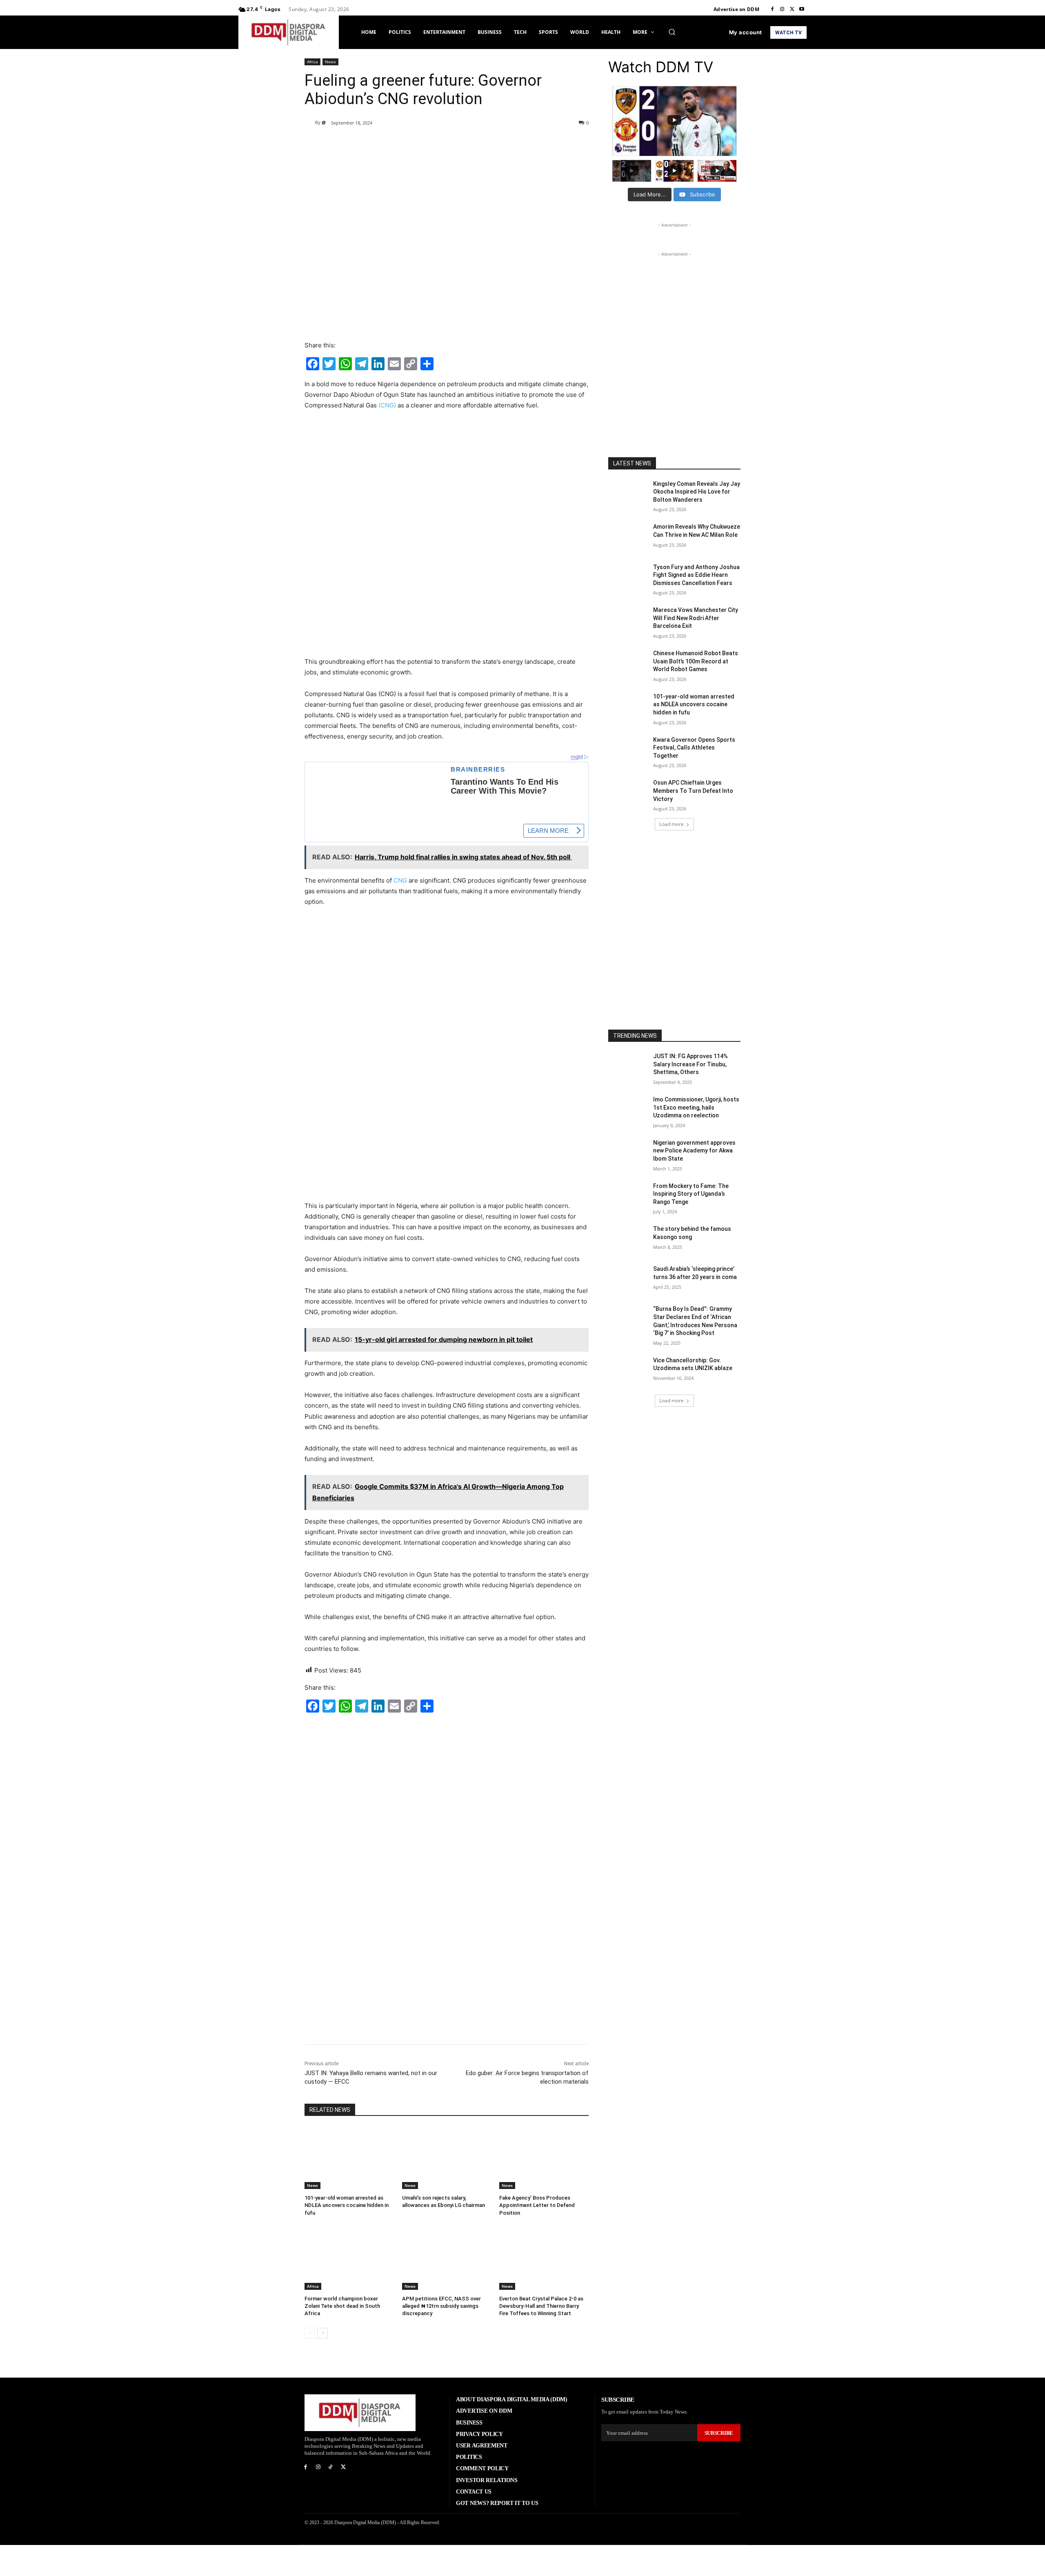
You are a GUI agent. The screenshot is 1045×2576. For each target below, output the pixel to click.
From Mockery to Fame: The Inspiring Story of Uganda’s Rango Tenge (691, 1194)
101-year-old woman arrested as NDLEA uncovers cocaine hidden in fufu (347, 2205)
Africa (312, 62)
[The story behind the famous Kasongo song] (628, 1239)
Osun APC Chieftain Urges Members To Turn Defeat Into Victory (693, 791)
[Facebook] (772, 9)
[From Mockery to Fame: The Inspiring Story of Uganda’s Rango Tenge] (628, 1196)
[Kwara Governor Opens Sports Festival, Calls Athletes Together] (628, 750)
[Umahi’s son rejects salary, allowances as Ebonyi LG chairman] (447, 2158)
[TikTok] (331, 2467)
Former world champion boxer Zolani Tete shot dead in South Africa (342, 2306)
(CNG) (387, 405)
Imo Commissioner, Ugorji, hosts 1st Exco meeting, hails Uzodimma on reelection (696, 1107)
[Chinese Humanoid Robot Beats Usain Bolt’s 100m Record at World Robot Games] (628, 663)
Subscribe (719, 2433)
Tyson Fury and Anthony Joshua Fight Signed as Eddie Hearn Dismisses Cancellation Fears (696, 575)
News (330, 62)
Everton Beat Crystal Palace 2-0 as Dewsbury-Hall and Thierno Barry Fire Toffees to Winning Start (541, 2306)
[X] (792, 9)
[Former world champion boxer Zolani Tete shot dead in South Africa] (349, 2259)
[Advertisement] (447, 478)
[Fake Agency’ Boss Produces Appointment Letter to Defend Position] (544, 2158)
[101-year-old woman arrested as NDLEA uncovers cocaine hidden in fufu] (349, 2158)
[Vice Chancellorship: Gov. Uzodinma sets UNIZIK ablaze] (628, 1370)
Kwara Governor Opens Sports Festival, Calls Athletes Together (694, 748)
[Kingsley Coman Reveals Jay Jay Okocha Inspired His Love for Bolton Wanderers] (628, 494)
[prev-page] (310, 2333)
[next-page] (323, 2333)
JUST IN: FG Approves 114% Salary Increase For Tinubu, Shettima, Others (690, 1064)
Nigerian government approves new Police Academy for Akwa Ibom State (694, 1151)
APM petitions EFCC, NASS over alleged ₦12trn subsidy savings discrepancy (441, 2306)
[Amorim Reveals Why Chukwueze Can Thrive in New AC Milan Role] (628, 537)
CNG (400, 880)
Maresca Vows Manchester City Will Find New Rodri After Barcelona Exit (696, 618)
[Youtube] (802, 9)
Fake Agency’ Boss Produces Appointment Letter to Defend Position (537, 2205)
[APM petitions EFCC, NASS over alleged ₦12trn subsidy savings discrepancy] (447, 2259)
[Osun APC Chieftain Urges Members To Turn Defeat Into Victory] (628, 793)
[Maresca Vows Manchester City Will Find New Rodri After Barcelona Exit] (628, 620)
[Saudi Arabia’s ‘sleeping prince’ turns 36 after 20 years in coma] (628, 1279)
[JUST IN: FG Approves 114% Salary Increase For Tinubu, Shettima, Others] (628, 1066)
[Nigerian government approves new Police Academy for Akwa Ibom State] (628, 1153)
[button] (672, 32)
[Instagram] (782, 9)
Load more (671, 824)
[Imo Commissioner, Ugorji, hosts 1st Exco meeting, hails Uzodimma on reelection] (628, 1110)
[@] (310, 122)
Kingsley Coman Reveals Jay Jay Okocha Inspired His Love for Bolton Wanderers (697, 492)
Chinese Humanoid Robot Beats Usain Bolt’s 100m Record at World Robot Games (696, 661)
